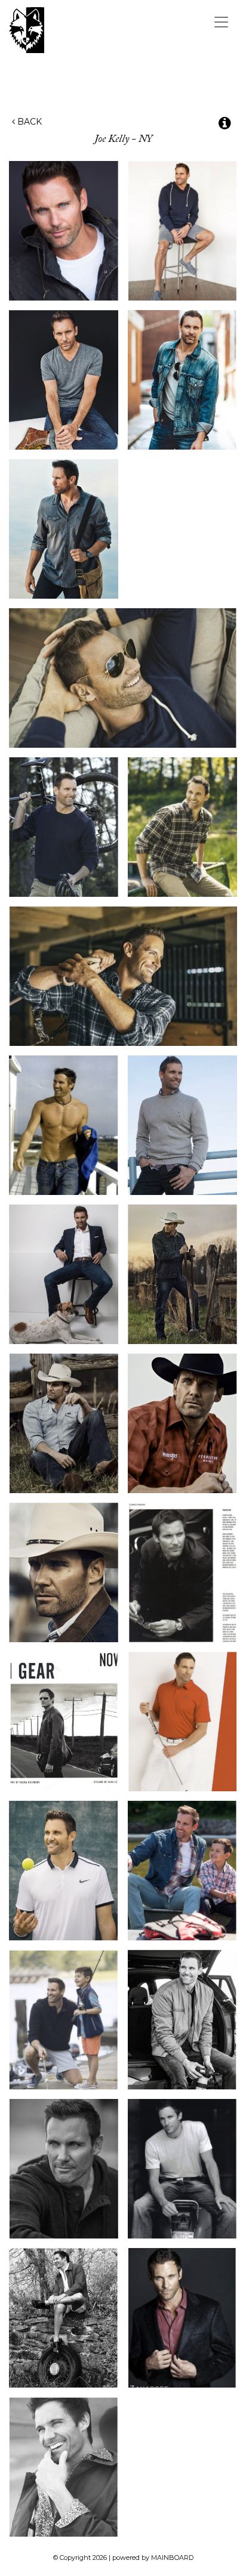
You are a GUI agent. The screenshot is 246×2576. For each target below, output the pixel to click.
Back (28, 122)
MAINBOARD (172, 2558)
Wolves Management (101, 30)
